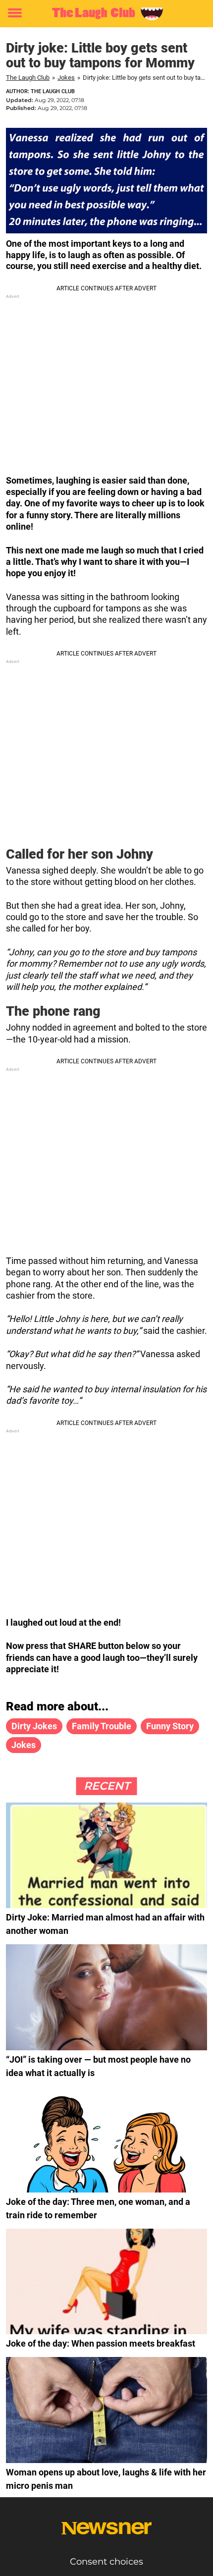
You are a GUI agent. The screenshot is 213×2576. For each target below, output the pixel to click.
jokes (24, 1745)
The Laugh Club (28, 78)
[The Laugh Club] (106, 13)
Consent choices (106, 2562)
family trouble (102, 1726)
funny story (170, 1726)
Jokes (66, 78)
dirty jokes (34, 1726)
